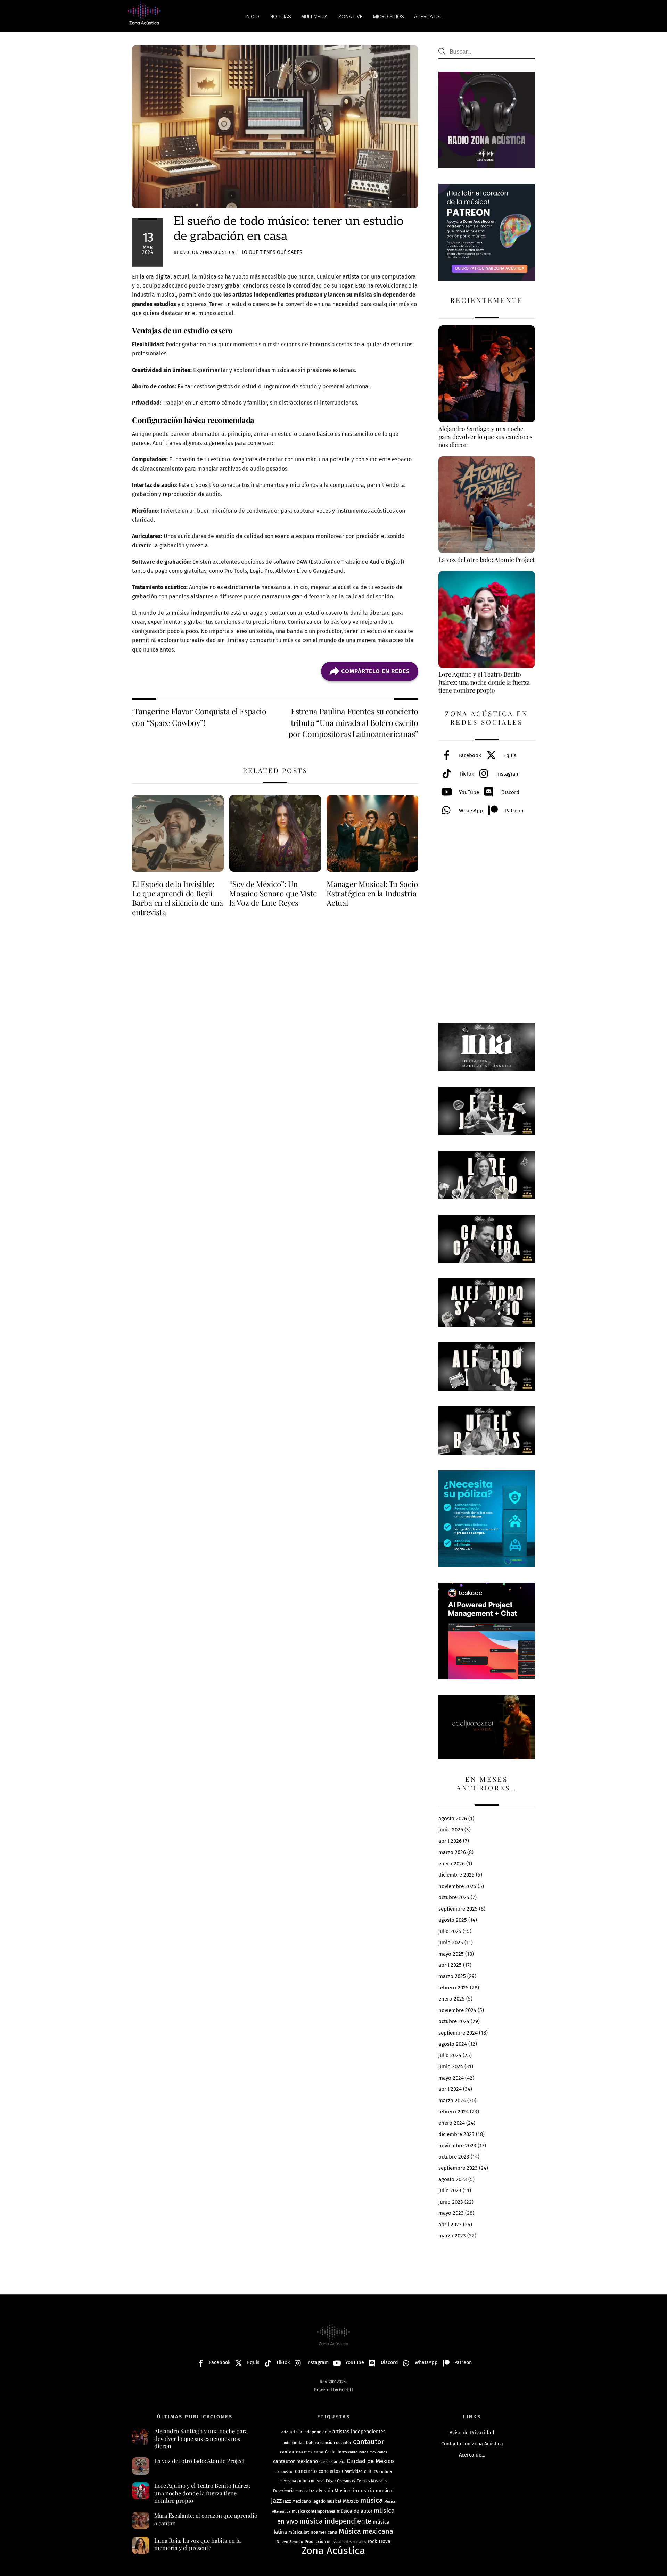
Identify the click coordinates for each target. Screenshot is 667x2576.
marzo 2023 (452, 2236)
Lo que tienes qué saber (272, 252)
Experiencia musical (291, 2491)
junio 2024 (451, 2066)
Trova (384, 2541)
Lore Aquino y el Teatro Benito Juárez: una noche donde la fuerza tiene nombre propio (202, 2493)
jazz (276, 2500)
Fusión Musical (335, 2491)
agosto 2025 (453, 1920)
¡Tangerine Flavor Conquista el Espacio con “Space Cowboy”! (199, 717)
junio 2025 (451, 1943)
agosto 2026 (453, 1819)
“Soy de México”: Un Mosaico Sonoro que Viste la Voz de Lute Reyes (273, 893)
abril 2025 (450, 1965)
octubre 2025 (454, 1897)
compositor (284, 2472)
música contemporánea (314, 2511)
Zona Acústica (333, 2551)
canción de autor (336, 2443)
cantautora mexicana (302, 2452)
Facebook (469, 755)
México (351, 2501)
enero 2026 (452, 1864)
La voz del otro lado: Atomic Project (200, 2461)
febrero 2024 (454, 2112)
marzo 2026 (452, 1852)
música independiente (335, 2521)
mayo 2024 (451, 2078)
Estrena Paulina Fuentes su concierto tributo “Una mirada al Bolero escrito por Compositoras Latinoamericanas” (353, 722)
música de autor (355, 2511)
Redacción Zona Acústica (204, 252)
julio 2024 (450, 2055)
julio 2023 (450, 2190)
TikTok (466, 774)
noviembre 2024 (457, 2010)
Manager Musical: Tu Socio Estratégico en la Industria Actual (372, 893)
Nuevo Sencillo (290, 2542)
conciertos (330, 2471)
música (372, 2500)
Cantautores (336, 2452)
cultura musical (311, 2481)
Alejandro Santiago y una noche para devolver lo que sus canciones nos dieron (201, 2438)
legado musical (327, 2501)
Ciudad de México (370, 2461)
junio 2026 (451, 1830)
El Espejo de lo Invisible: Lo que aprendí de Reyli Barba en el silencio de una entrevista (178, 898)
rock (372, 2541)
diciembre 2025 (456, 1875)
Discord (510, 792)
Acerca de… (472, 2455)
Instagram (507, 774)
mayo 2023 (451, 2213)
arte (285, 2432)
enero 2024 (452, 2123)
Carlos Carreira (332, 2462)
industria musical (373, 2491)
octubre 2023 (454, 2157)
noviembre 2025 (457, 1886)
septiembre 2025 (458, 1909)
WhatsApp (470, 811)
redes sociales (354, 2542)
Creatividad (352, 2471)
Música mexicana (366, 2531)
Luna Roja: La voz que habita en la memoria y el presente (197, 2544)
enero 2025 (452, 1999)
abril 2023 (450, 2225)
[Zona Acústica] (144, 22)
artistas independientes (359, 2432)
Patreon (514, 811)
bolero (312, 2442)
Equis (509, 755)
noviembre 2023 (457, 2146)
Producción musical (323, 2542)
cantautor (369, 2442)
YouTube (468, 792)
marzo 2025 (452, 1976)
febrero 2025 (454, 1988)
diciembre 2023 (456, 2134)
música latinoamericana (313, 2532)
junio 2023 (451, 2202)
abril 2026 (450, 1841)
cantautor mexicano (295, 2462)
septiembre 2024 (458, 2033)
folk (314, 2491)
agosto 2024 (453, 2044)
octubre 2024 (454, 2021)
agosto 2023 (453, 2179)
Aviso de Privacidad (472, 2433)
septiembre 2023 (458, 2168)
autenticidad (294, 2443)
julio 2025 (450, 1931)
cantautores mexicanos (368, 2452)
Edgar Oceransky (341, 2481)
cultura (371, 2471)
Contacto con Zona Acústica (472, 2444)
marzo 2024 (452, 2101)
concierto (306, 2471)
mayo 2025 (451, 1954)
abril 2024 (450, 2089)
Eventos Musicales (372, 2481)
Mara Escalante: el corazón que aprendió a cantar (206, 2519)
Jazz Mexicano (297, 2501)
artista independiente (310, 2432)
